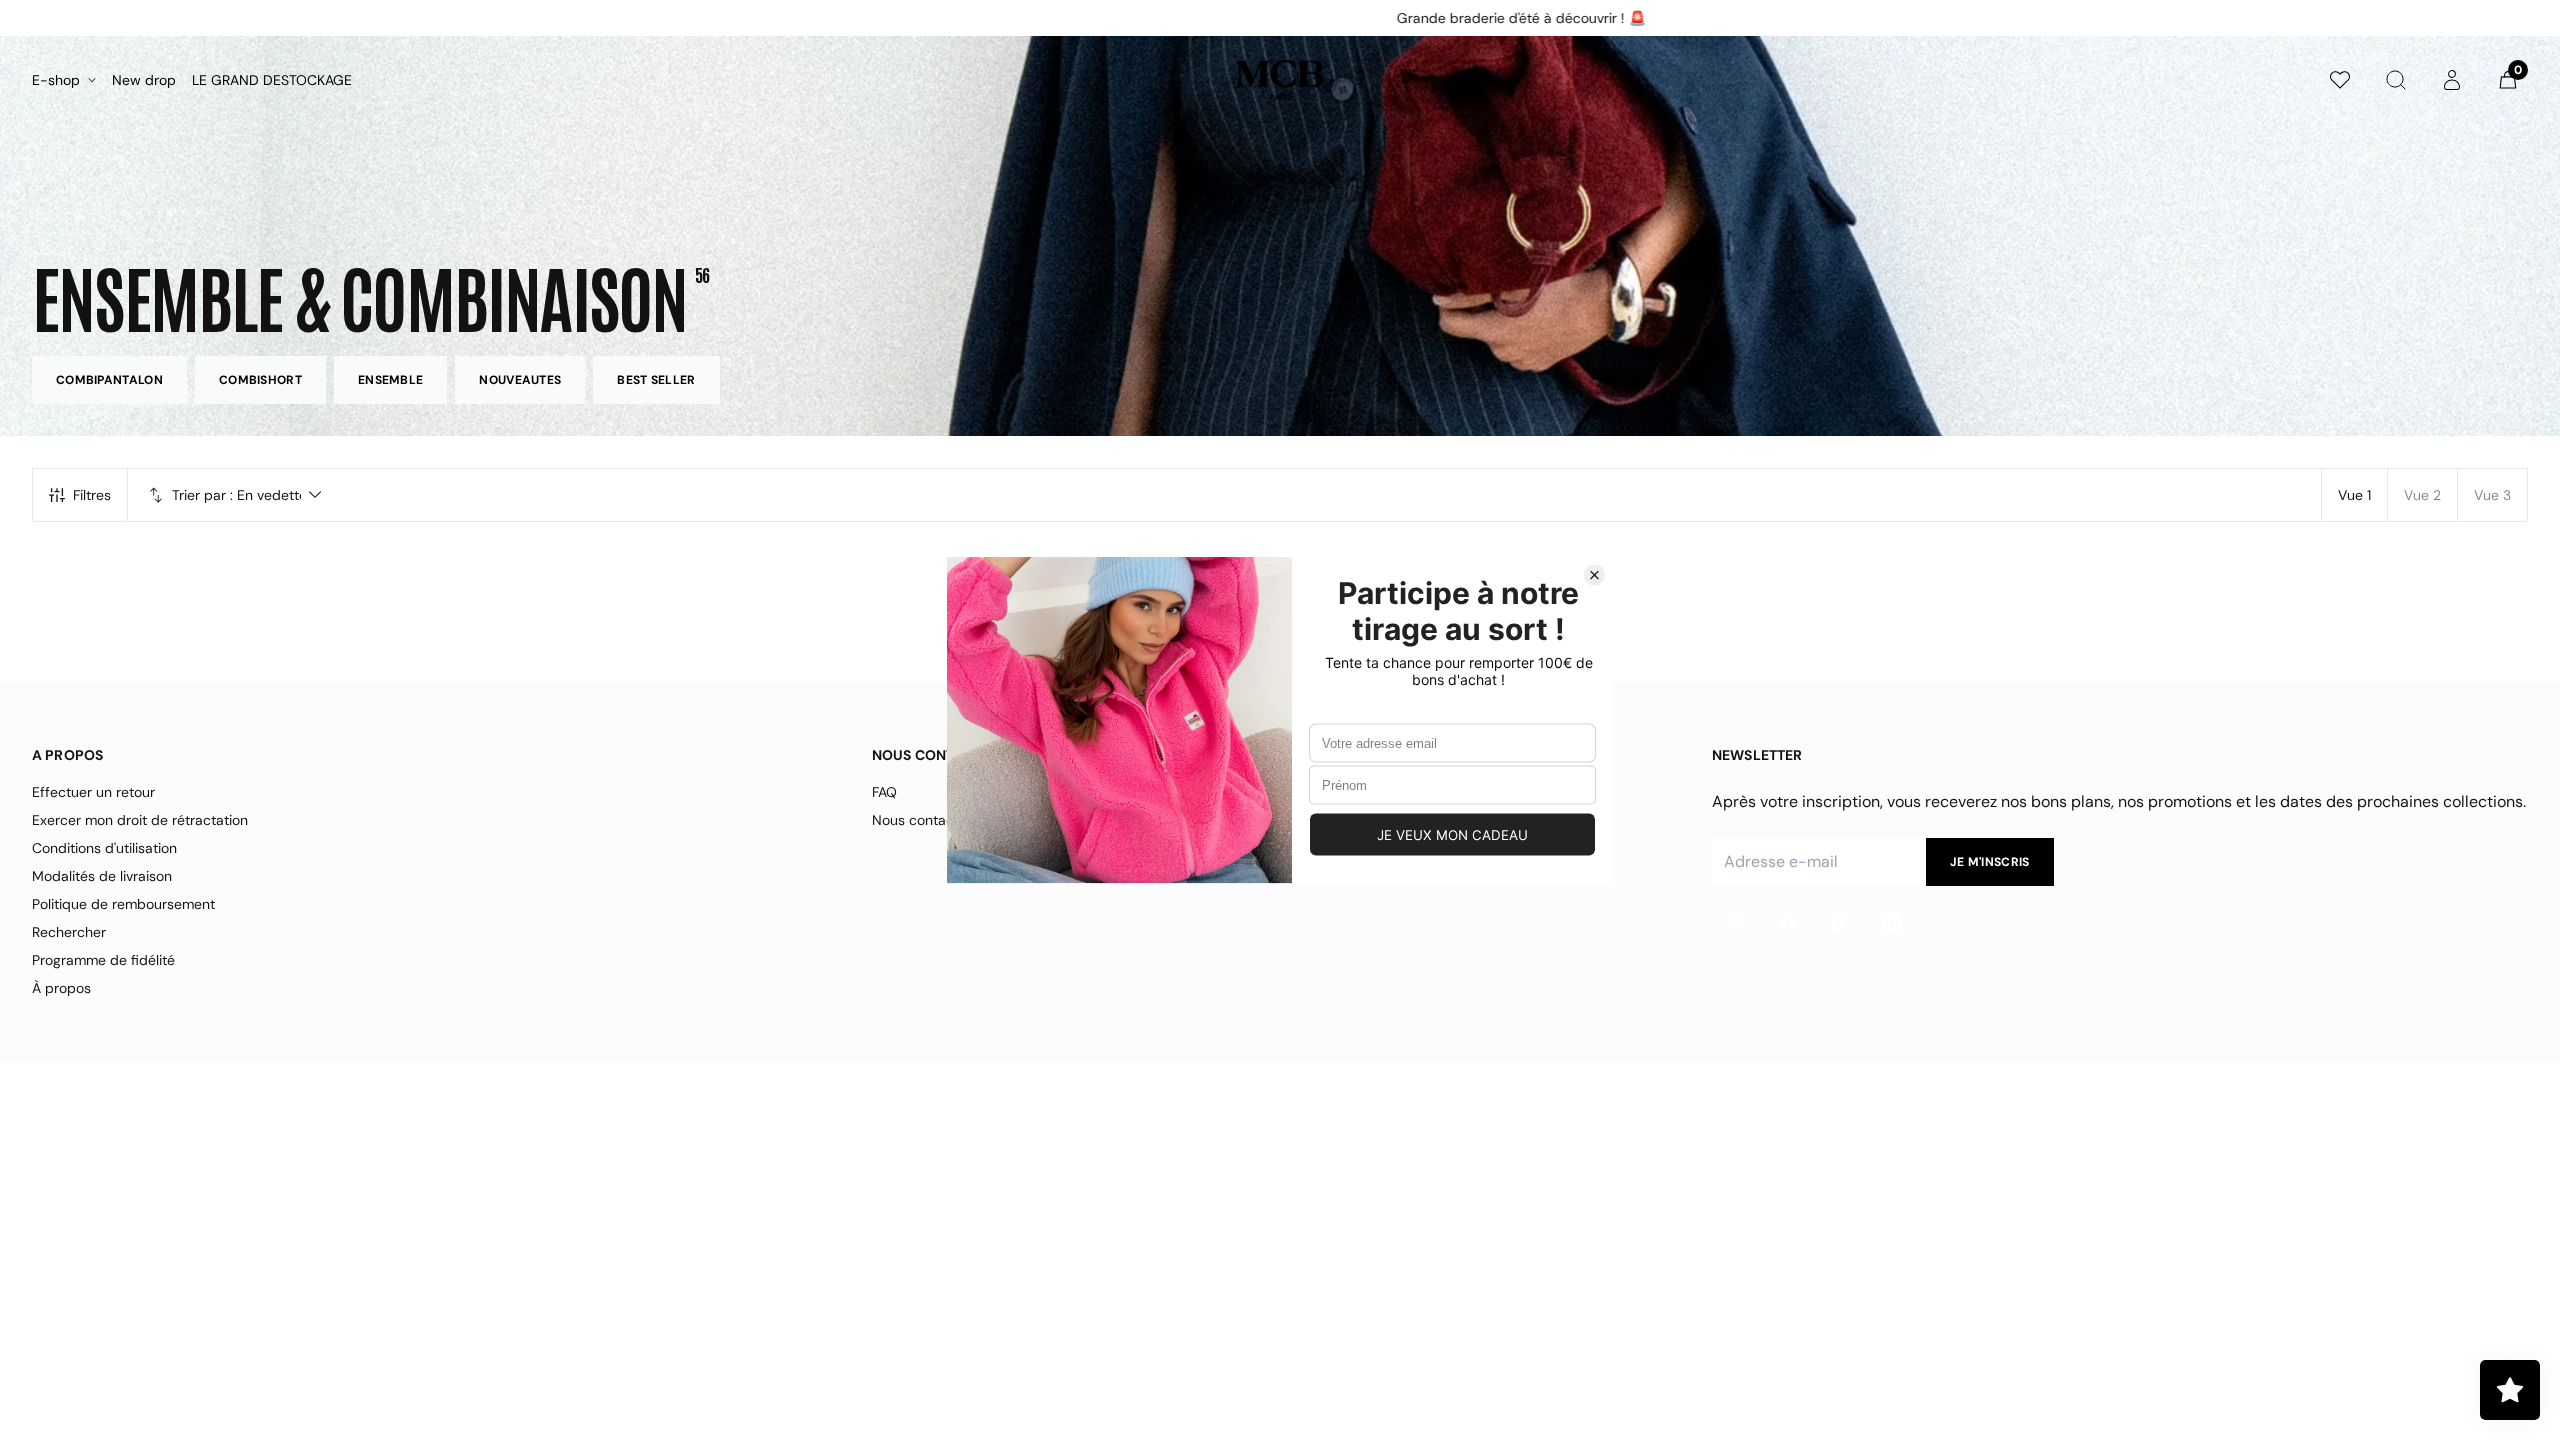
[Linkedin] (1892, 922)
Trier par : (202, 495)
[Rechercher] (2396, 80)
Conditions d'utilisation (104, 848)
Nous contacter (922, 820)
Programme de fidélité (103, 960)
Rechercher (69, 932)
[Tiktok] (1840, 922)
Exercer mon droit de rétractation (140, 820)
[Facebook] (1788, 922)
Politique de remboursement (123, 904)
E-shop (56, 80)
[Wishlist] (2340, 80)
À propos (61, 988)
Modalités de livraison (102, 876)
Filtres (92, 495)
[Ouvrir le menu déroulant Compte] (2452, 80)
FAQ (884, 792)
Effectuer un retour (93, 792)
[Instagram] (1736, 922)
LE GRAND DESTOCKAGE (272, 80)
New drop (144, 80)
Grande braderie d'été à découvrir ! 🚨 (1272, 18)
